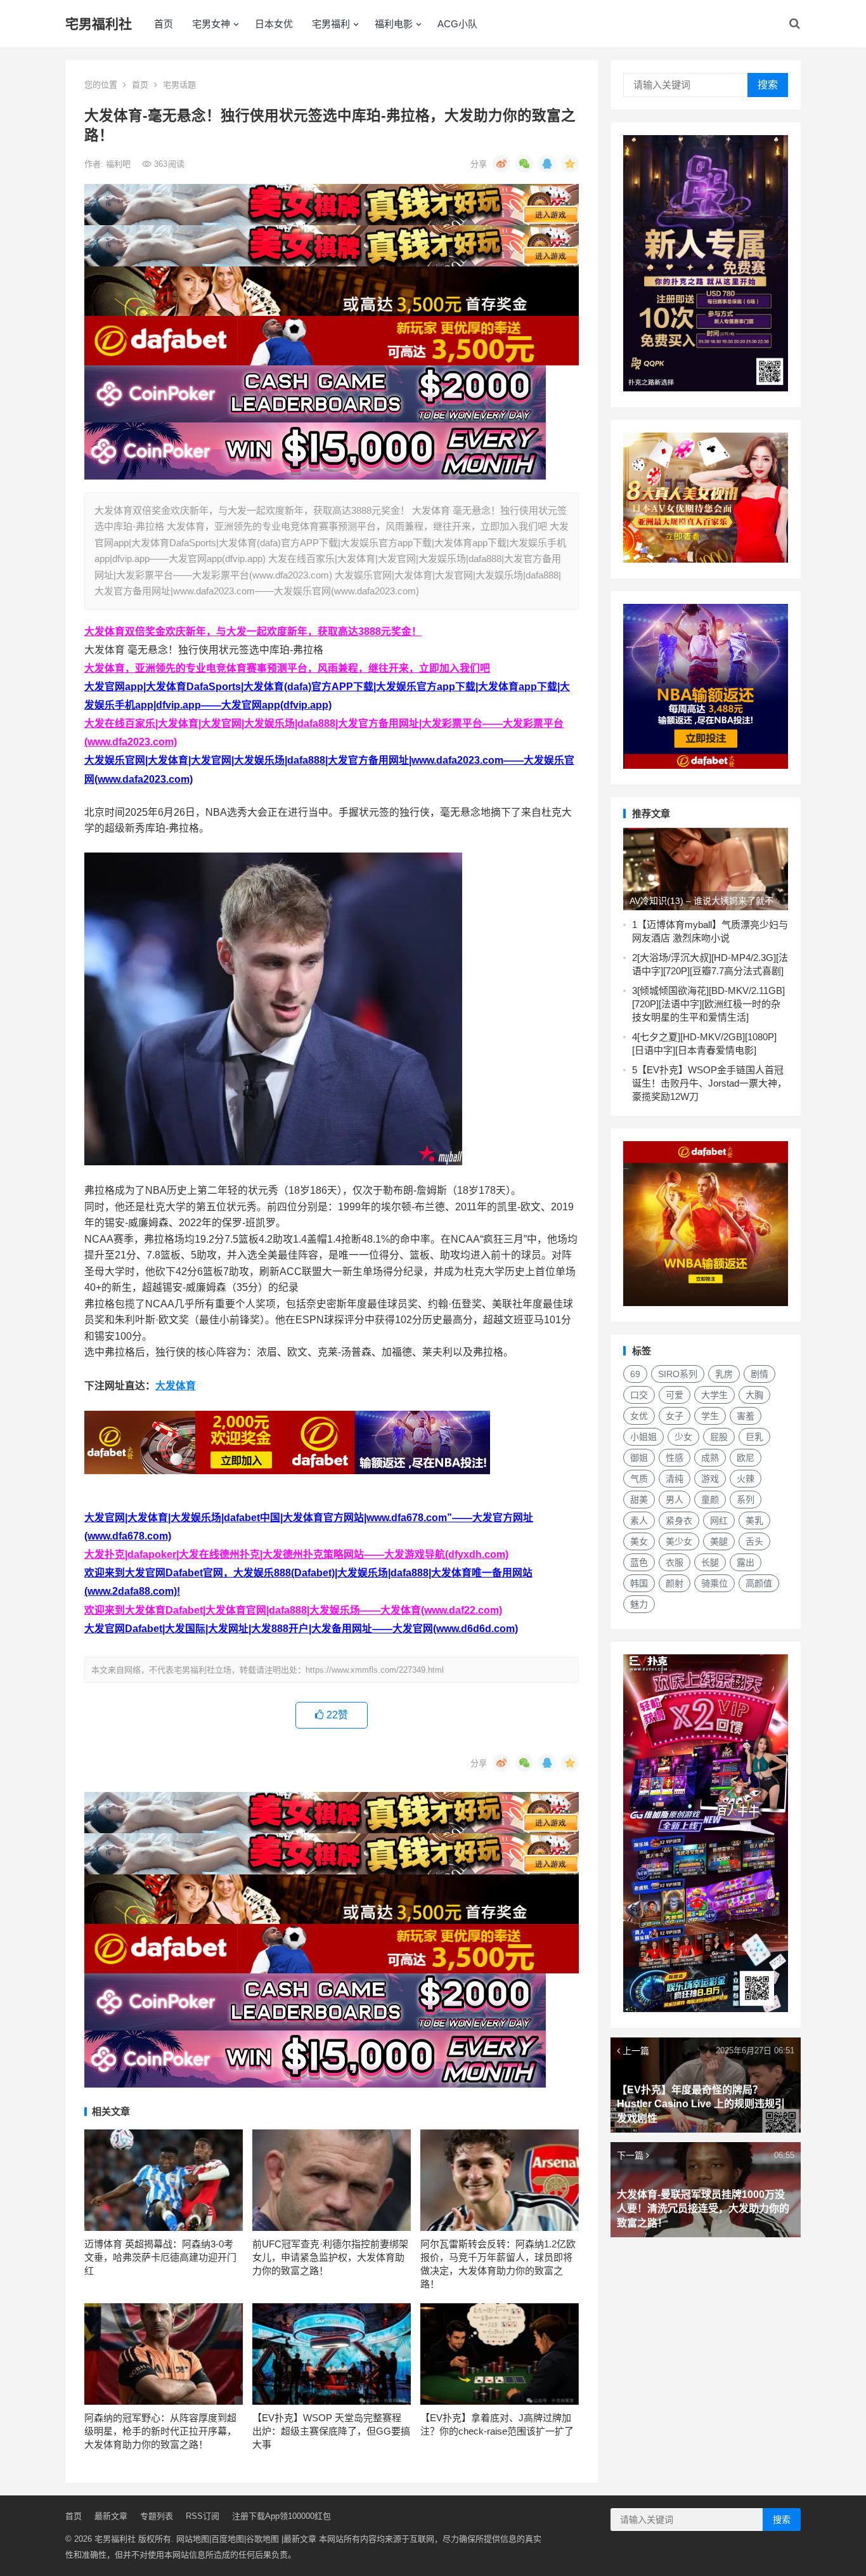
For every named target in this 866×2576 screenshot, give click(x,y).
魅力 (639, 1604)
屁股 (719, 1437)
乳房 (724, 1374)
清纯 (675, 1479)
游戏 (710, 1479)
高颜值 (759, 1583)
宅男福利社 (99, 24)
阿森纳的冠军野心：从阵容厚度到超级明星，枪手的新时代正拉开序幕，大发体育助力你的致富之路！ (160, 2431)
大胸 (754, 1395)
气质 (639, 1479)
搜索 (768, 85)
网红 (719, 1520)
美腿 (719, 1541)
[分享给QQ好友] (547, 164)
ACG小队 (457, 24)
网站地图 (193, 2539)
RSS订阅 (203, 2516)
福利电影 (394, 24)
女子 (675, 1416)
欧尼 (746, 1458)
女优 (639, 1416)
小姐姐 (643, 1437)
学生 (710, 1416)
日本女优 (274, 24)
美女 (639, 1541)
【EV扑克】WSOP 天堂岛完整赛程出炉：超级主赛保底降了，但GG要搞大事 (331, 2431)
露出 (746, 1562)
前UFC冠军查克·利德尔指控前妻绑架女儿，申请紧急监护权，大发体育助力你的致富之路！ (330, 2257)
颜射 (675, 1583)
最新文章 (111, 2516)
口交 (639, 1395)
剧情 (759, 1374)
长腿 (710, 1562)
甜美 (639, 1500)
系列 (746, 1500)
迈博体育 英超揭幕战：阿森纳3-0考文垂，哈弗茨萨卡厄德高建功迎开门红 (160, 2257)
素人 (639, 1520)
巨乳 (754, 1437)
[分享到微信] (524, 164)
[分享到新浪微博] (501, 164)
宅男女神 (211, 24)
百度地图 (228, 2539)
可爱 (675, 1395)
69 (635, 1374)
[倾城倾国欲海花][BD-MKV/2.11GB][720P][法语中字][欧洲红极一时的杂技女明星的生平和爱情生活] (708, 1004)
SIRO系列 (678, 1374)
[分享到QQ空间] (570, 164)
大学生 (714, 1395)
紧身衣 (679, 1520)
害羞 (746, 1416)
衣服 (675, 1562)
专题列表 (157, 2516)
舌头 (754, 1541)
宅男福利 (331, 24)
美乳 (754, 1520)
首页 (164, 24)
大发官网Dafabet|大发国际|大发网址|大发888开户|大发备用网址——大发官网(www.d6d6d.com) (301, 1629)
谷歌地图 (262, 2539)
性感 (675, 1458)
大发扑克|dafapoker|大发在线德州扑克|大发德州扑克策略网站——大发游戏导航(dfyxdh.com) (296, 1554)
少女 (683, 1437)
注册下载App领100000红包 (281, 2516)
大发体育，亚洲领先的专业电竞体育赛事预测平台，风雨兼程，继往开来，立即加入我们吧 (287, 668)
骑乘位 (714, 1583)
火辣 (746, 1479)
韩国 (639, 1583)
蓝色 (639, 1562)
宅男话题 (179, 85)
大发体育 (176, 1386)
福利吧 (120, 164)
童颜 (710, 1500)
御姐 (639, 1458)
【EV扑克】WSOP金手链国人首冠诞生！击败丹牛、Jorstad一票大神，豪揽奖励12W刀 (709, 1083)
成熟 (710, 1458)
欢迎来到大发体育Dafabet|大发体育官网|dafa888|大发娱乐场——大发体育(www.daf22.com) (293, 1610)
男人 (675, 1500)
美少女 (679, 1541)
